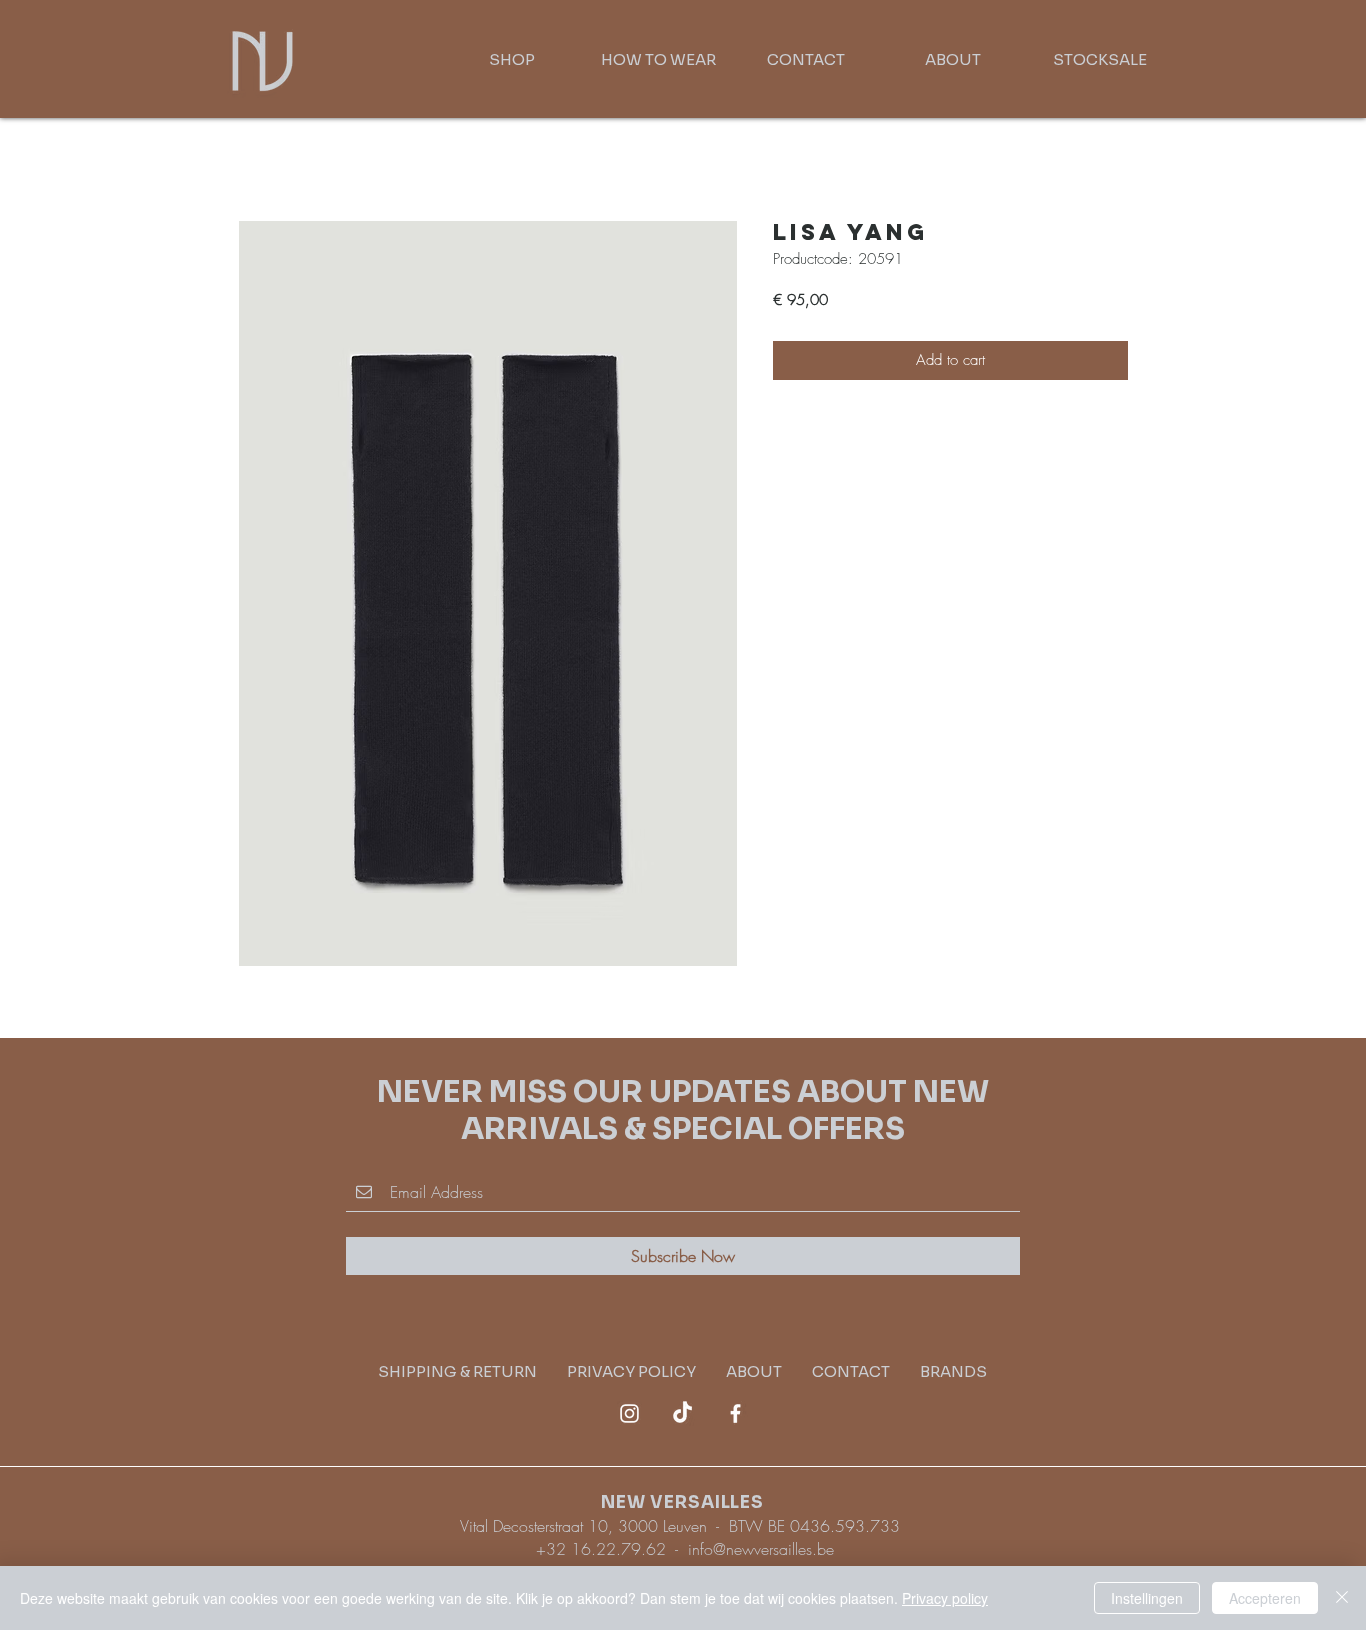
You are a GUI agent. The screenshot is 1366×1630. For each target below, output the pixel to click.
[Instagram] (629, 1413)
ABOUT (754, 1371)
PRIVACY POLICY (646, 1371)
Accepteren (1265, 1598)
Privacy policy (945, 1598)
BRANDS (953, 1371)
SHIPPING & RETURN (472, 1371)
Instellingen (1147, 1598)
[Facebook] (735, 1413)
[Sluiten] (1342, 1598)
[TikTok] (682, 1413)
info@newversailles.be (761, 1549)
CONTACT (851, 1371)
